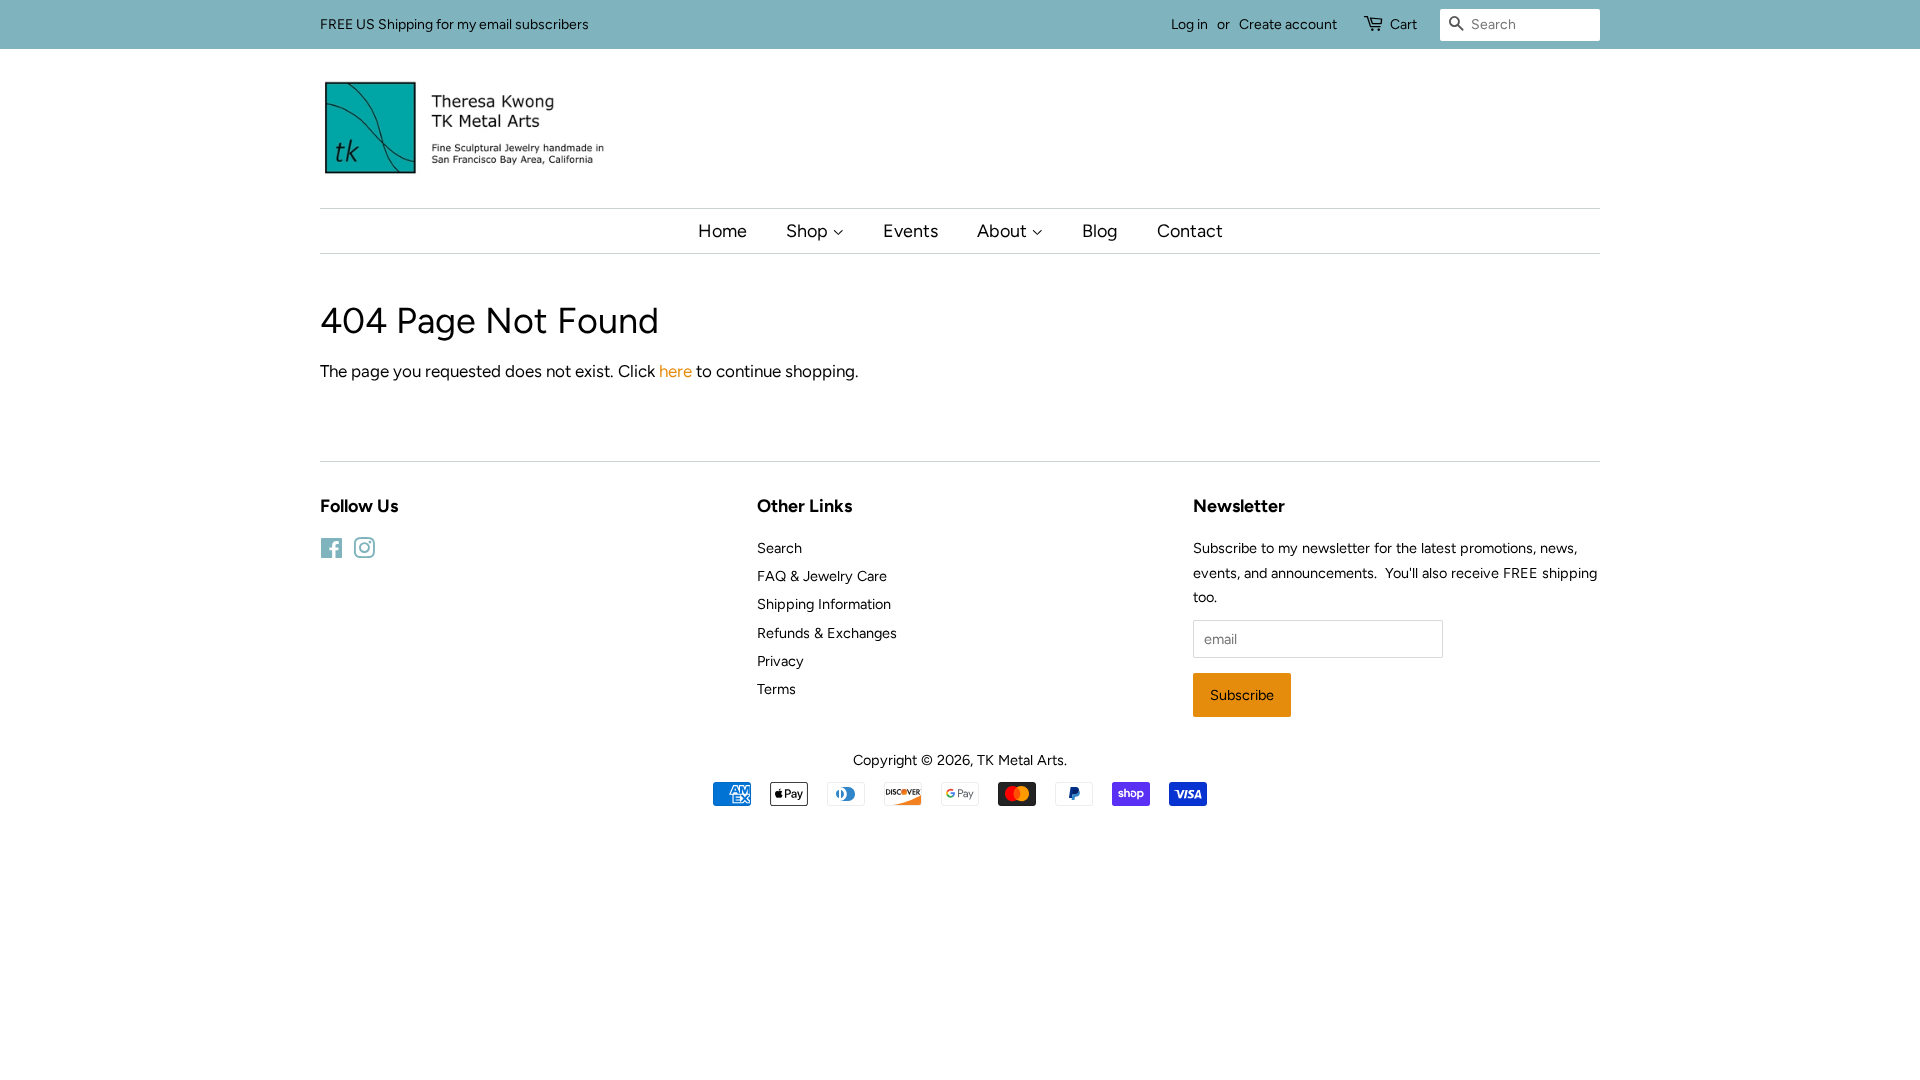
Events (910, 230)
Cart (1403, 24)
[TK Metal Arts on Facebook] (331, 552)
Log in (1189, 24)
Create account (1288, 24)
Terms (776, 689)
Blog (1100, 230)
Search (779, 548)
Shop (809, 230)
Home (722, 230)
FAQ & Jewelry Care (822, 576)
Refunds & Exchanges (827, 633)
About (1004, 230)
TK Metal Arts (1020, 760)
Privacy (780, 661)
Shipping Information (824, 604)
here (675, 371)
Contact (1190, 230)
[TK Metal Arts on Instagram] (364, 552)
